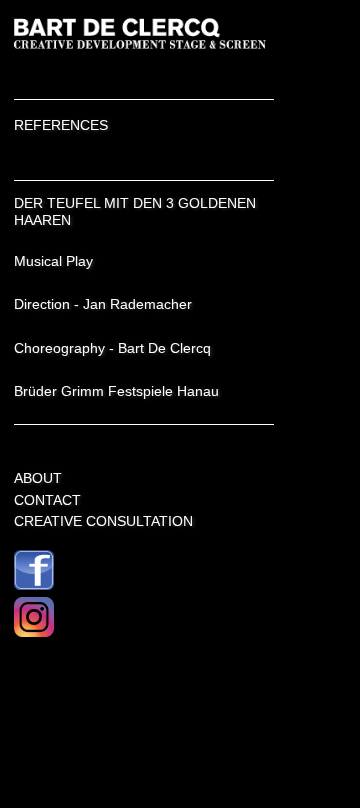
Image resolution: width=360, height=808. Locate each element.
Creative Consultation (103, 521)
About (38, 478)
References (61, 125)
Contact (47, 500)
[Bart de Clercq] (143, 47)
